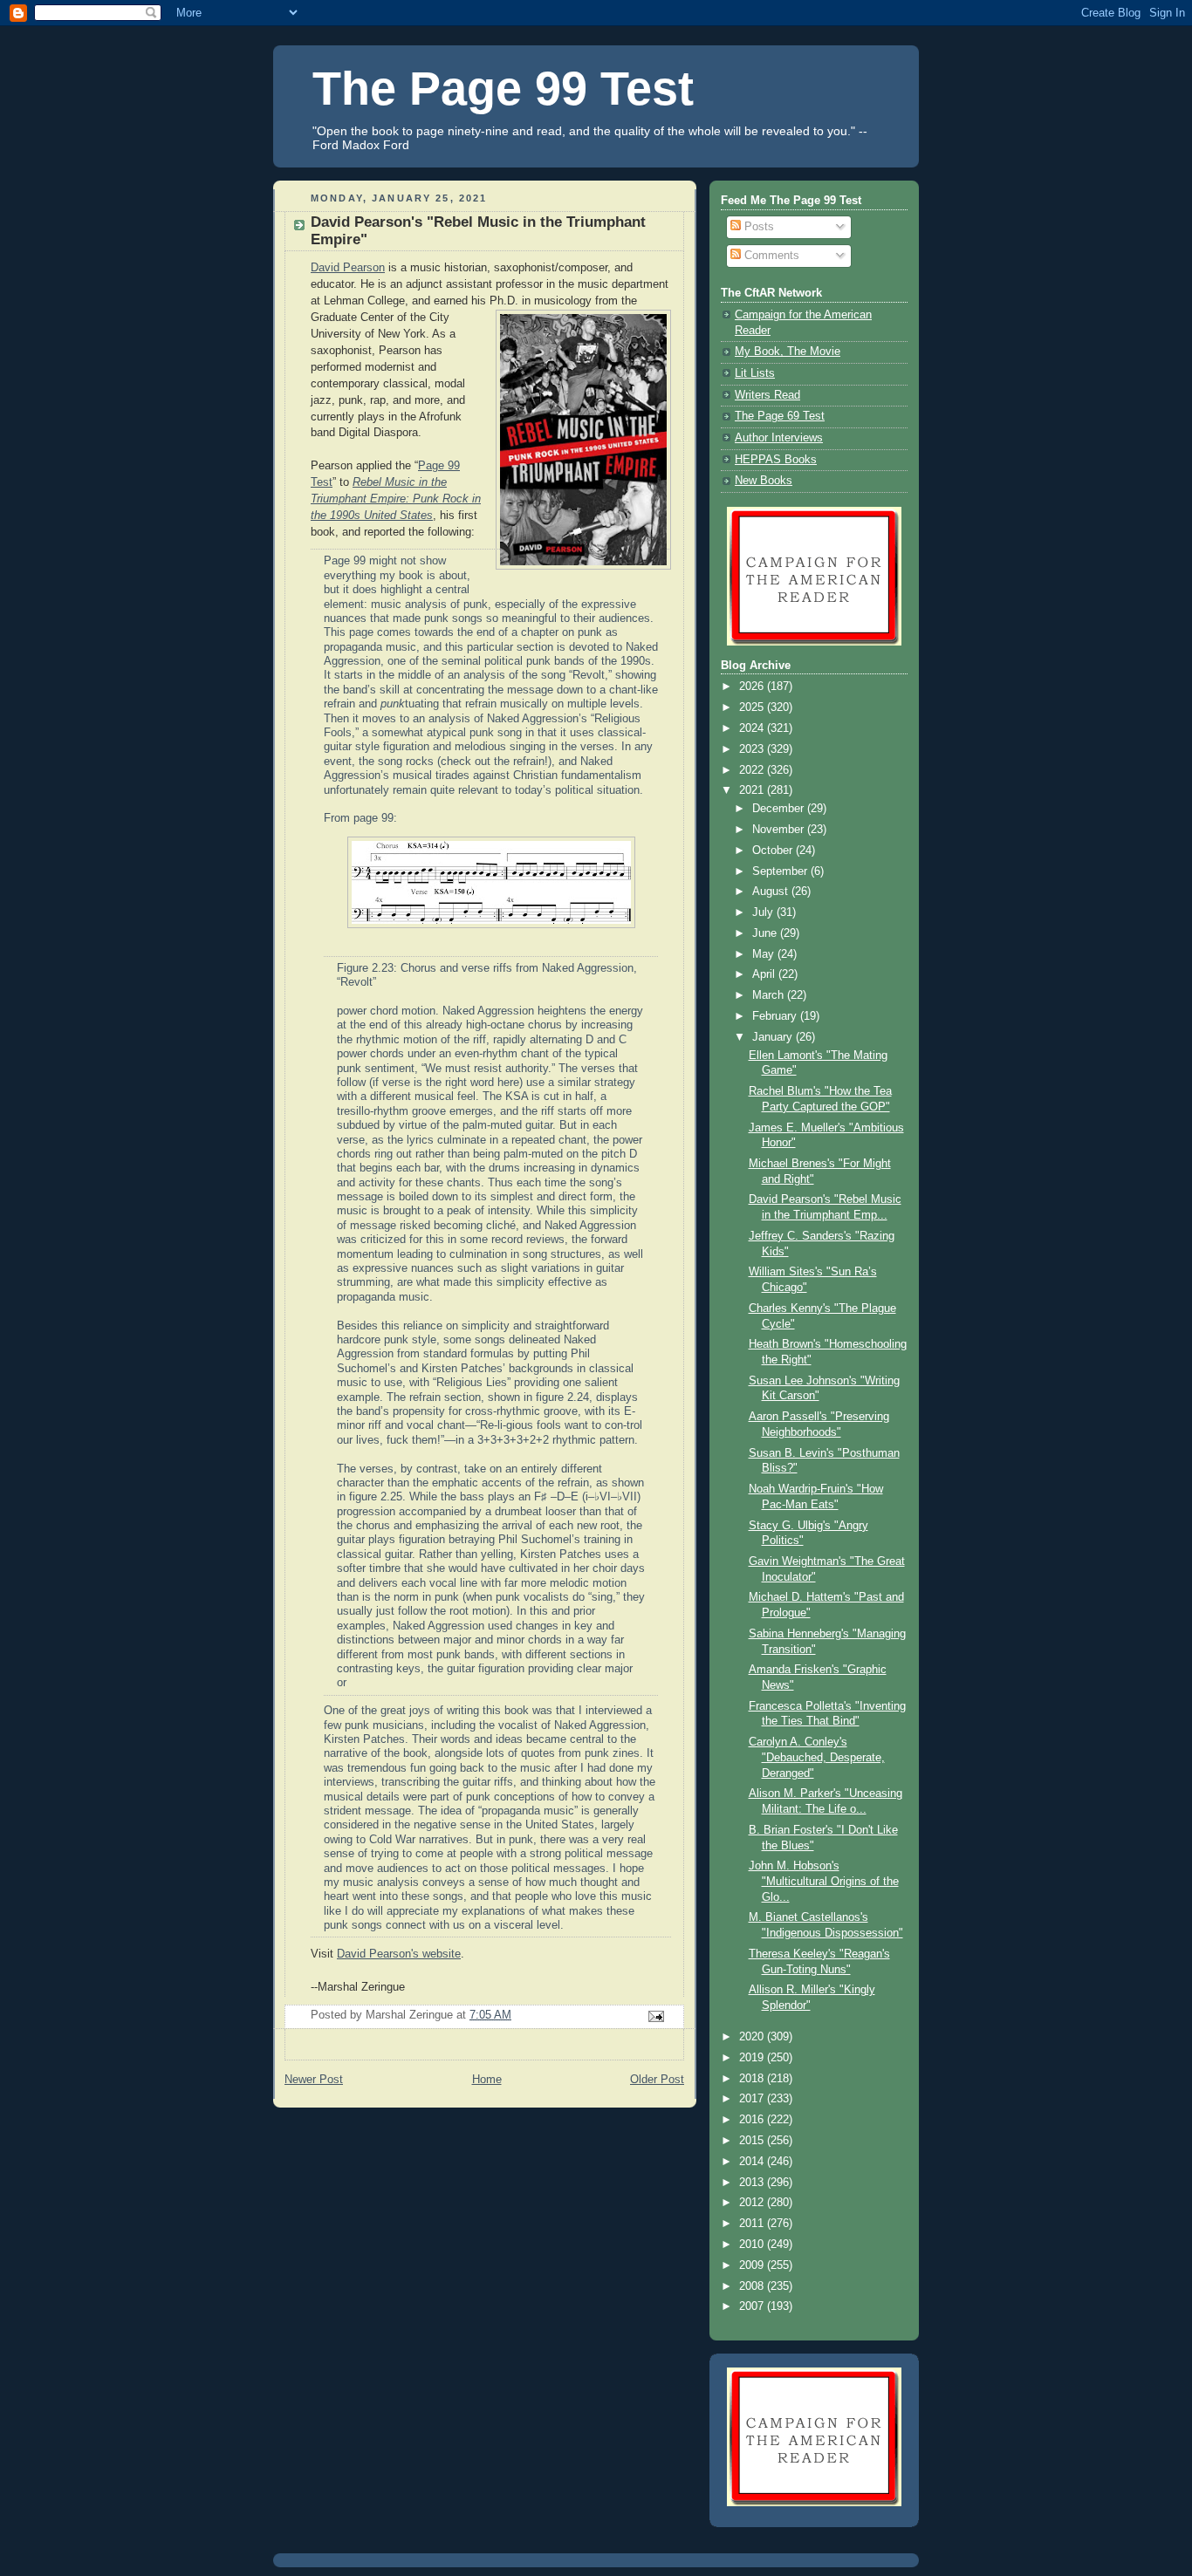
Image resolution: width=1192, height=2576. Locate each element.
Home (487, 2080)
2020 (753, 2037)
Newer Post (314, 2080)
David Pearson (348, 268)
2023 (753, 749)
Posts (757, 227)
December (780, 809)
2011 (753, 2224)
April (765, 974)
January (774, 1037)
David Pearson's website (399, 1954)
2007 (753, 2306)
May (765, 954)
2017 (753, 2099)
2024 (753, 728)
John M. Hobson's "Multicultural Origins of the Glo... (824, 1881)
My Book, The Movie (788, 352)
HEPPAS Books (776, 460)
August (772, 892)
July (764, 912)
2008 (753, 2286)
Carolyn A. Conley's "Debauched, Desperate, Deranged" (817, 1757)
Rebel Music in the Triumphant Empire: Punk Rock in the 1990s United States (396, 499)
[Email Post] (655, 2016)
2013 (753, 2183)
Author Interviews (779, 438)
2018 (753, 2079)
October (774, 851)
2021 (753, 790)
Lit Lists (755, 373)
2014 (753, 2162)
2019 (753, 2058)
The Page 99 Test (503, 88)
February (776, 1016)
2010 (753, 2245)
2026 (753, 687)
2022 (753, 770)
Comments (770, 256)
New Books (764, 481)
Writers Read (767, 395)
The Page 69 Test (780, 416)
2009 (753, 2265)
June (766, 933)
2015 (753, 2141)
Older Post (657, 2080)
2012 (753, 2203)
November (780, 830)
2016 (753, 2120)
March (770, 995)
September (781, 871)
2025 (753, 707)
